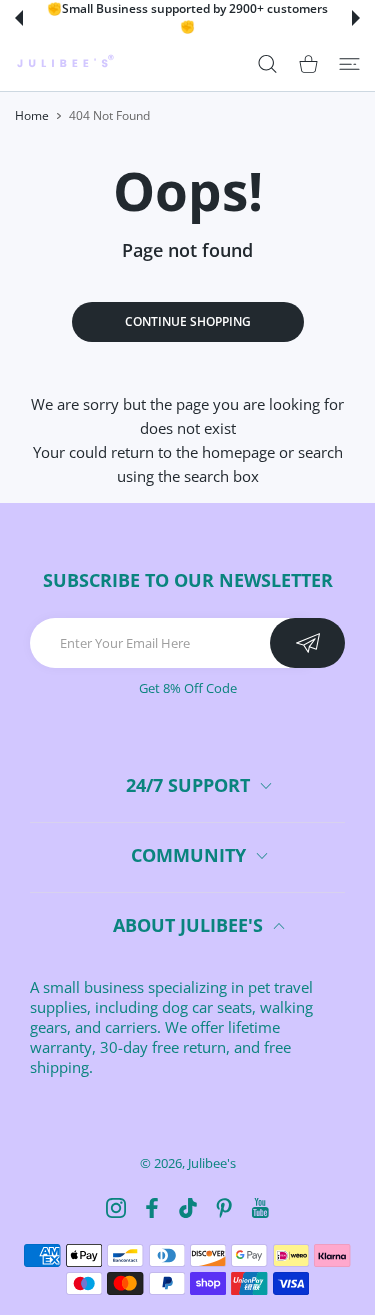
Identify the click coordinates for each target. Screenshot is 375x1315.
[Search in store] (267, 63)
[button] (19, 18)
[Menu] (349, 63)
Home (32, 115)
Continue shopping (188, 321)
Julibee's (212, 1163)
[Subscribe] (307, 643)
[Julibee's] (65, 63)
